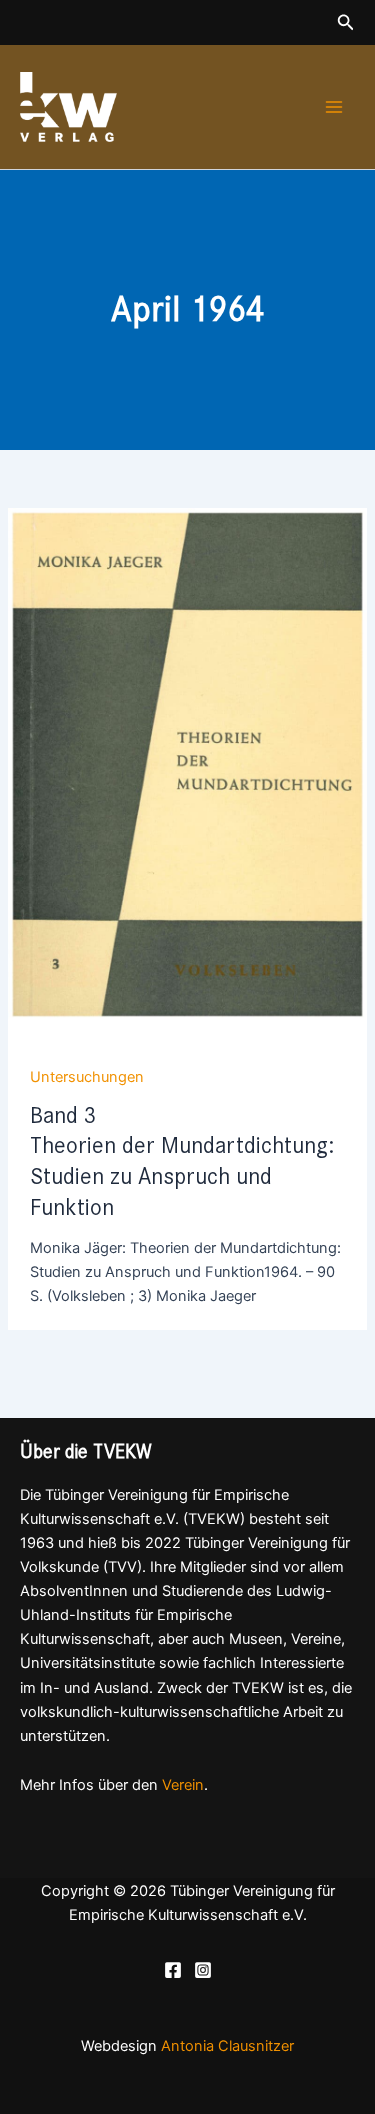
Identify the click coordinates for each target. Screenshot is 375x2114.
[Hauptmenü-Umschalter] (334, 107)
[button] (346, 22)
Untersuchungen (87, 1077)
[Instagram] (203, 1970)
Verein (183, 1785)
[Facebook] (173, 1970)
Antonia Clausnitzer (227, 2046)
